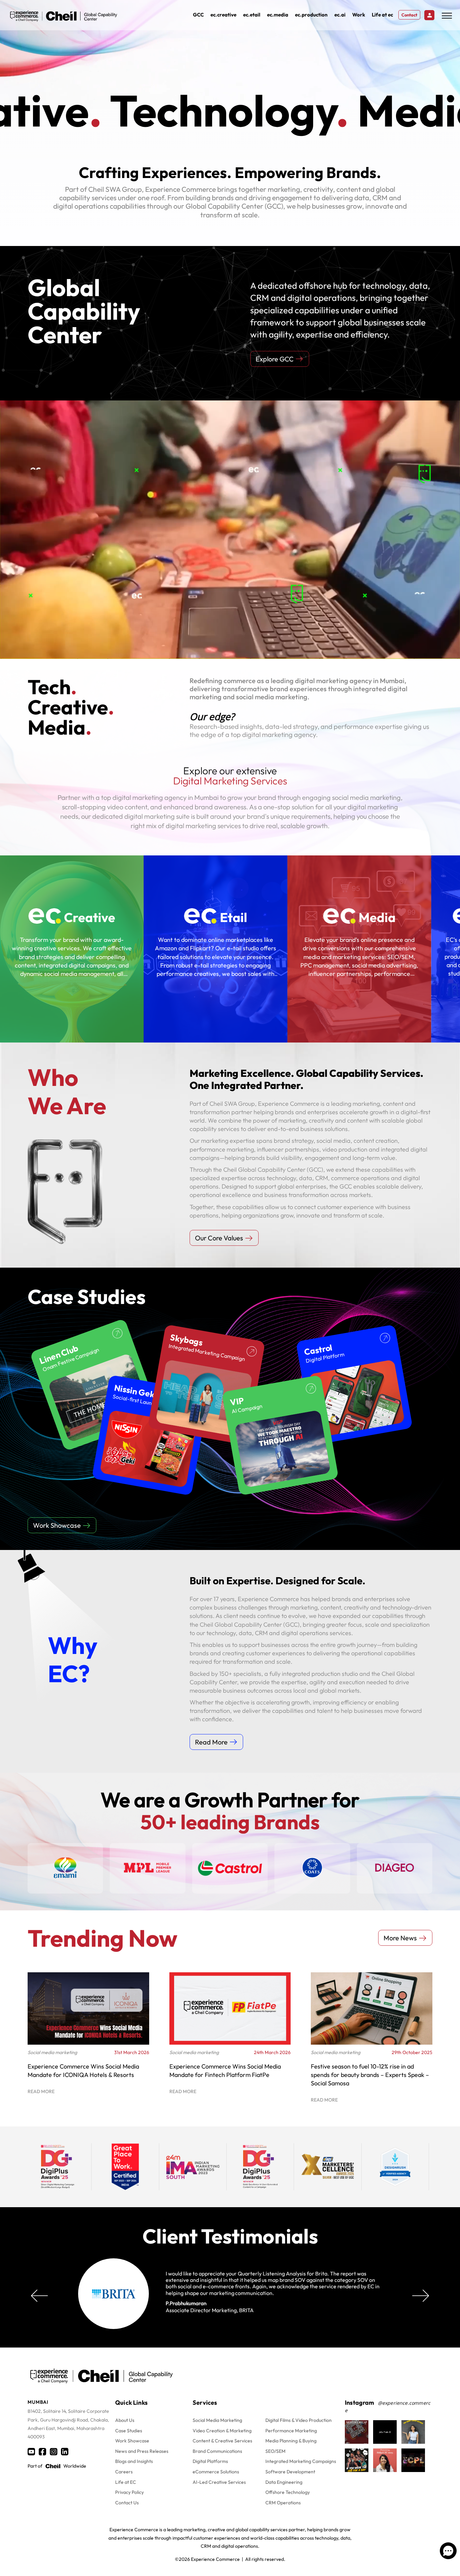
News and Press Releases (142, 2451)
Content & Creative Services (222, 2441)
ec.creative (223, 15)
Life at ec (382, 15)
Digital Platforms (210, 2461)
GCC (198, 15)
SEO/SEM (275, 2451)
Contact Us (127, 2503)
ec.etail (252, 15)
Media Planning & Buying (291, 2441)
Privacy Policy (129, 2492)
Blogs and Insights (134, 2461)
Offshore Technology (288, 2492)
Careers (124, 2472)
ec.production (311, 15)
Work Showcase (132, 2441)
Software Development (290, 2472)
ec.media (278, 15)
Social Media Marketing (217, 2420)
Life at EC (126, 2482)
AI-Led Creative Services (219, 2482)
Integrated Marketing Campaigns (301, 2461)
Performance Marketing (291, 2431)
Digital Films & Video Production (299, 2420)
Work (359, 15)
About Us (125, 2420)
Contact (409, 15)
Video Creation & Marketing (222, 2431)
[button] (421, 2296)
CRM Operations (283, 2503)
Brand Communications (217, 2451)
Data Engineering (284, 2482)
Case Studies (129, 2431)
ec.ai (340, 15)
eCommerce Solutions (216, 2472)
